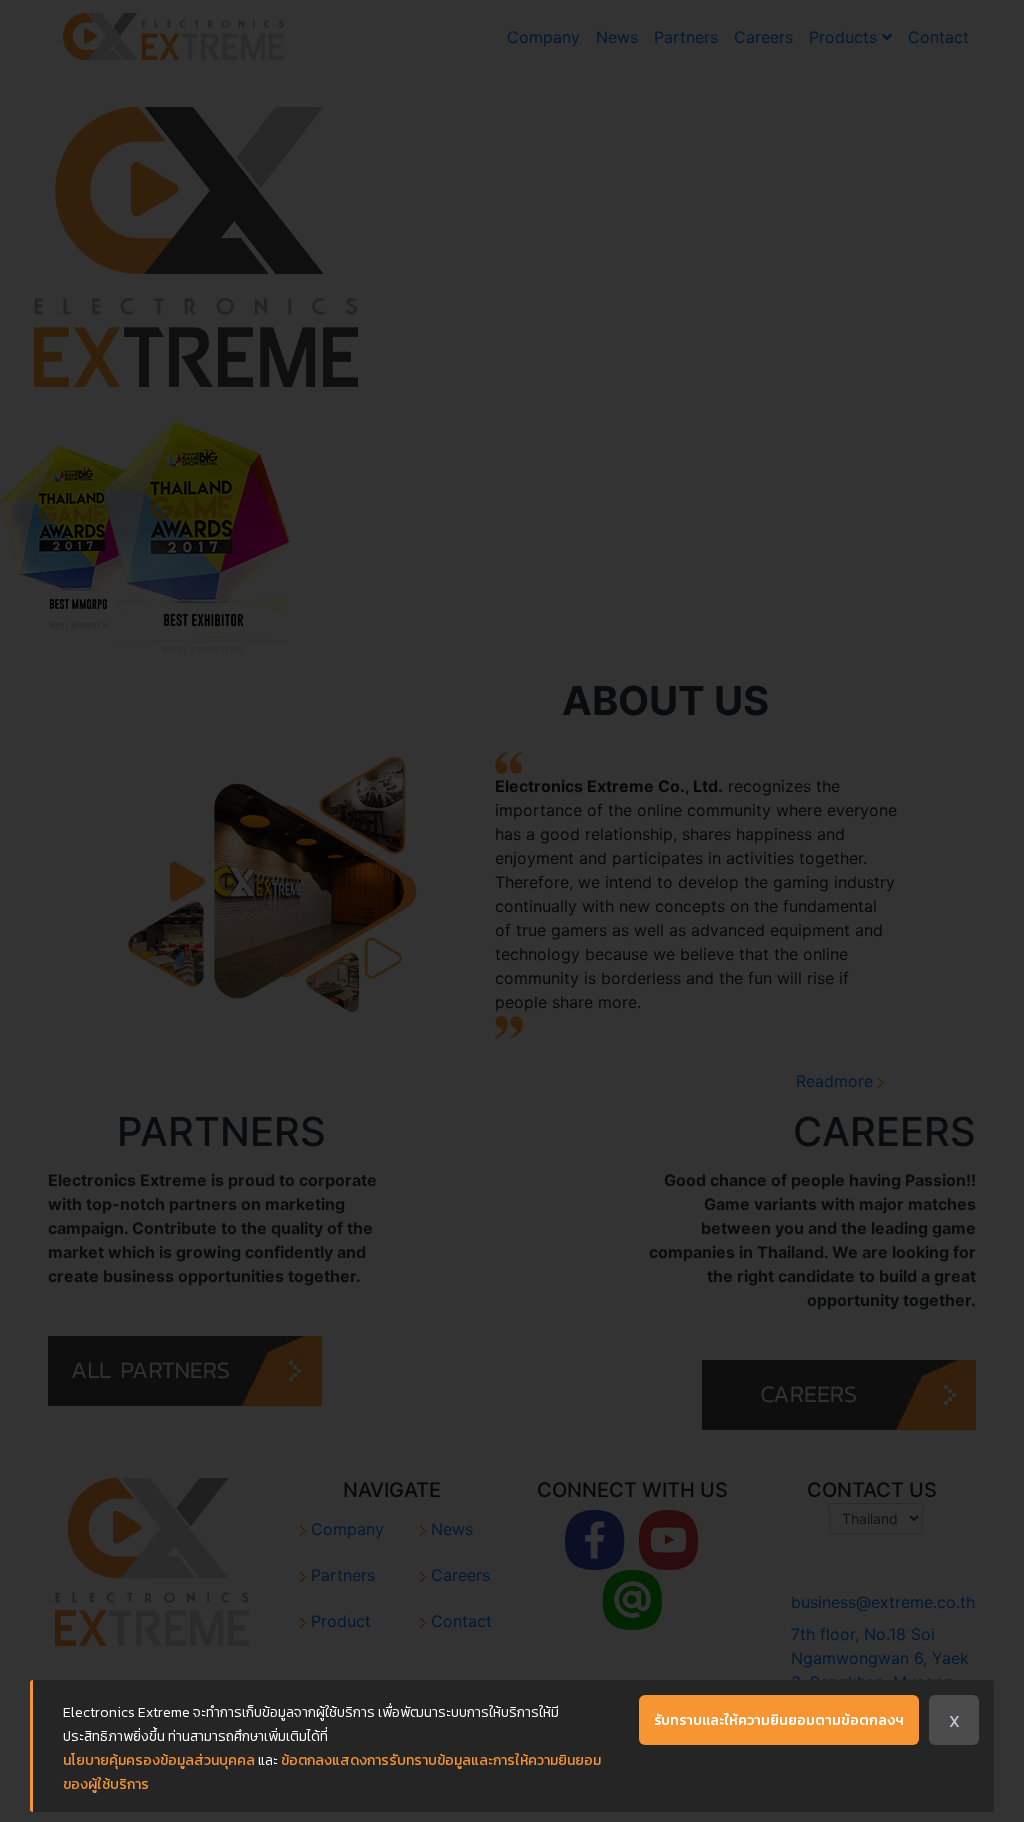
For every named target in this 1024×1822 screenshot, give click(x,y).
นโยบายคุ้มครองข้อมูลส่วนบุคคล (159, 1760)
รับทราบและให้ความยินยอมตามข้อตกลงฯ (779, 1720)
